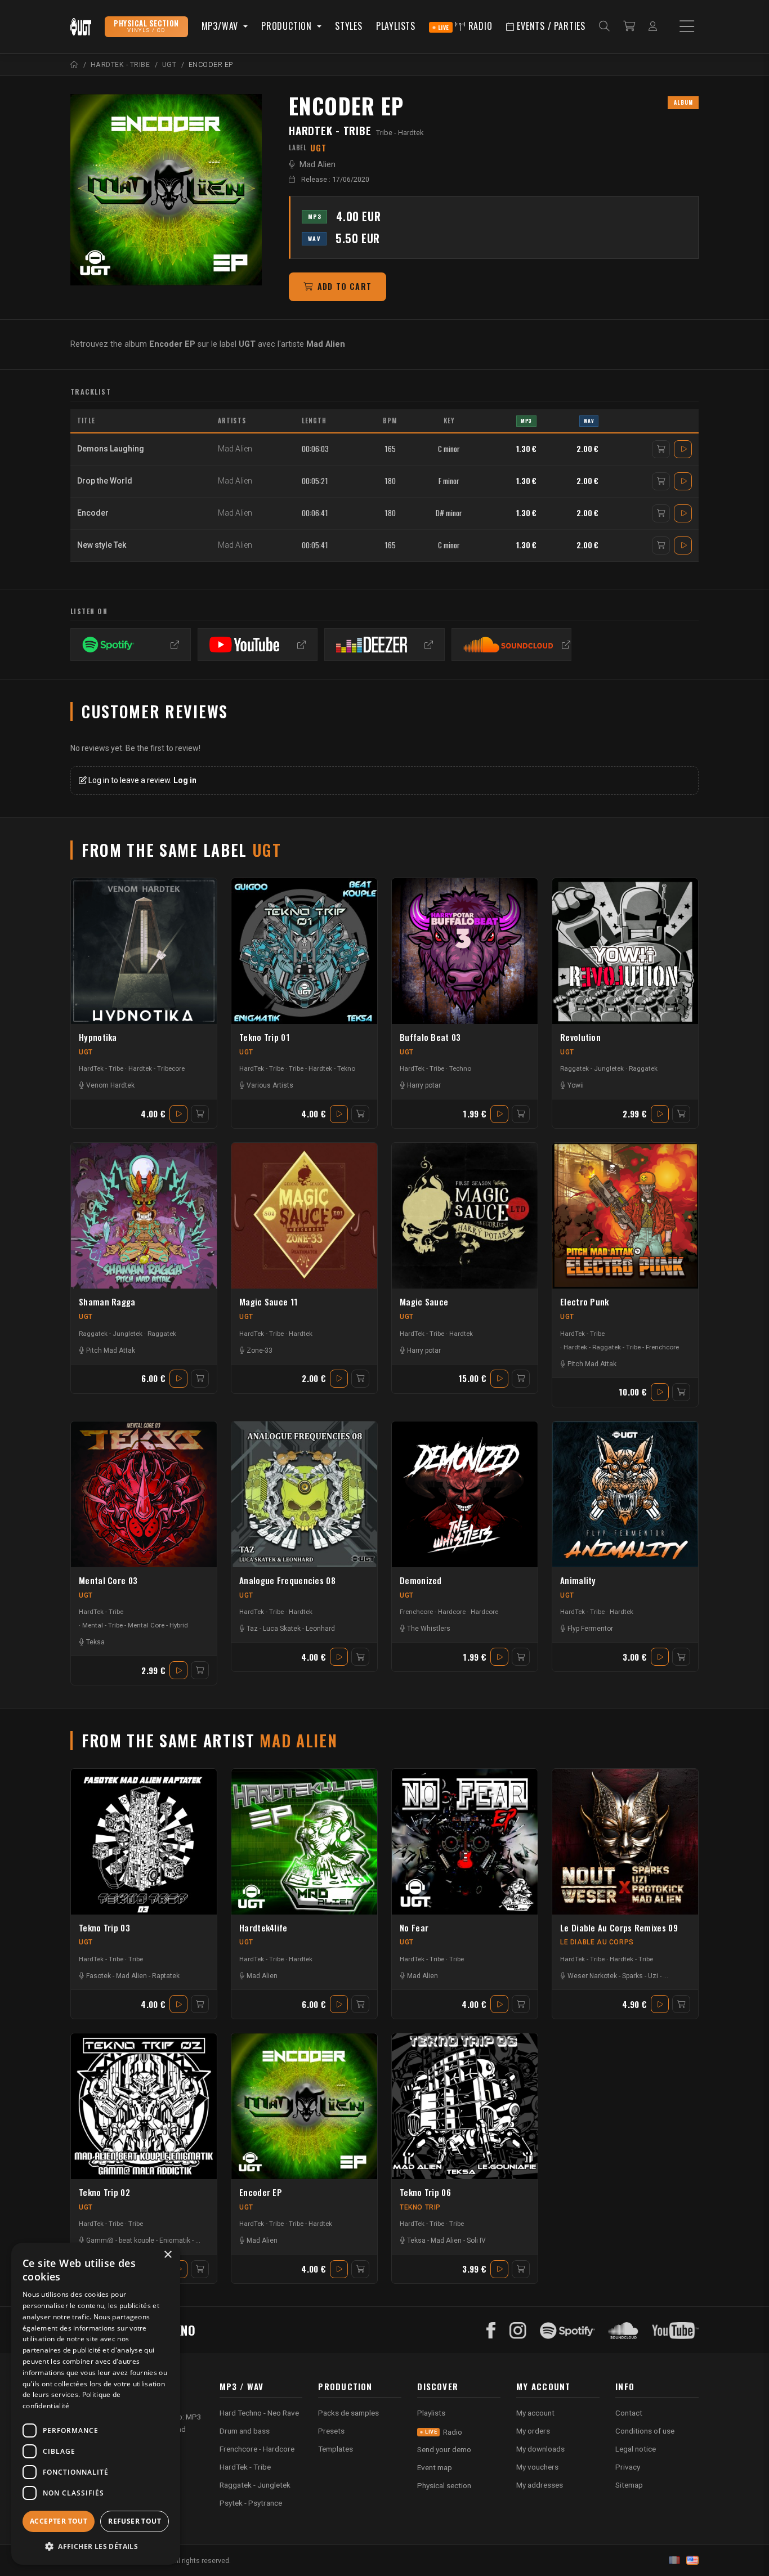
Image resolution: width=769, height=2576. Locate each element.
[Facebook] (491, 2331)
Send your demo (444, 2449)
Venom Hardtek (110, 1085)
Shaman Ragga (107, 1302)
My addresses (540, 2485)
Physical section (444, 2485)
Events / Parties (550, 26)
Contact (629, 2413)
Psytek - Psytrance (251, 2503)
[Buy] (661, 449)
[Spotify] (567, 2331)
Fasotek (99, 1976)
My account (535, 2413)
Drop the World (105, 481)
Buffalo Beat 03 (430, 1037)
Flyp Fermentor (590, 1629)
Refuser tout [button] (135, 2521)
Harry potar (424, 1085)
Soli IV (476, 2240)
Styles (349, 26)
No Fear (414, 1927)
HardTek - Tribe (330, 130)
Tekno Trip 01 (264, 1037)
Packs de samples (348, 2413)
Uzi (653, 1976)
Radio (465, 26)
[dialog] (96, 2404)
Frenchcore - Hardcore (433, 1612)
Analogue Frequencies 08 (287, 1580)
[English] (692, 2560)
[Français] (674, 2560)
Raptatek (166, 1976)
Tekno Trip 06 (425, 2192)
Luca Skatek (282, 1629)
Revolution (580, 1037)
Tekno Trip (420, 2207)
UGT (86, 1052)
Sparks (632, 1976)
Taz (252, 1629)
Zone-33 (260, 1350)
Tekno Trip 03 (104, 1927)
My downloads (540, 2449)
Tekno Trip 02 (104, 2192)
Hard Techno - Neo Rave (259, 2413)
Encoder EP (261, 2192)
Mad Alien (318, 165)
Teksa (95, 1642)
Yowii (576, 1085)
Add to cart (345, 286)
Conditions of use (645, 2431)
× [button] (167, 2255)
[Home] (75, 64)
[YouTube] (675, 2331)
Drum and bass (245, 2431)
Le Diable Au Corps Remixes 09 (619, 1927)
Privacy (628, 2467)
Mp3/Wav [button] (221, 26)
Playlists (396, 26)
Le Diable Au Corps (597, 1942)
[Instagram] (518, 2331)
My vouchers (537, 2467)
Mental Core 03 (108, 1580)
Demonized (421, 1580)
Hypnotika (98, 1037)
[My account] (653, 27)
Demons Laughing (111, 449)
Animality (578, 1580)
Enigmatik (175, 2240)
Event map (435, 2467)
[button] (96, 2546)
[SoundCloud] (623, 2331)
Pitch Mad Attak (111, 1350)
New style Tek (102, 545)
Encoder (93, 513)
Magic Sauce (424, 1302)
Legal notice (636, 2449)
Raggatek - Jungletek (592, 1068)
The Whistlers (429, 1629)
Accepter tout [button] (59, 2521)
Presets (331, 2431)
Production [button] (288, 26)
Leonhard (320, 1629)
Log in (185, 780)
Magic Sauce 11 (268, 1302)
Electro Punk (585, 1302)
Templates (336, 2449)
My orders (533, 2431)
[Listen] (683, 449)
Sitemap (629, 2485)
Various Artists (270, 1085)
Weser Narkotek (592, 1976)
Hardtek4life (263, 1927)
